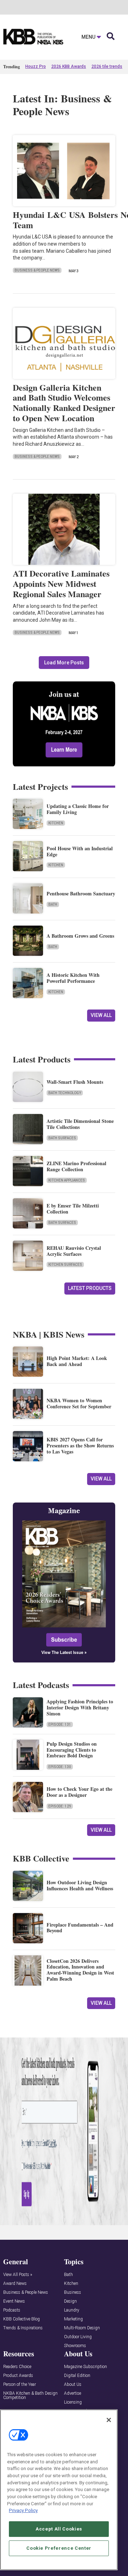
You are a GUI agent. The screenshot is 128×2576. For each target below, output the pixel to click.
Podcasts (12, 2310)
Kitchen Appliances (67, 1180)
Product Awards (18, 2376)
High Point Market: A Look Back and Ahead (77, 1361)
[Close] (109, 2420)
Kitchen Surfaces (65, 1265)
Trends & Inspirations (23, 2328)
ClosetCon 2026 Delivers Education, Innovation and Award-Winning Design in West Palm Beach (80, 1970)
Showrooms (75, 2346)
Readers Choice (17, 2367)
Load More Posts (64, 663)
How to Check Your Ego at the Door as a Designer (79, 1792)
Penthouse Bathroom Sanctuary (81, 893)
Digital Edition (77, 2376)
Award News (15, 2284)
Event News (14, 2301)
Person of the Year (20, 2385)
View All (101, 1015)
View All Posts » (18, 2275)
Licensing (73, 2402)
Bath (53, 904)
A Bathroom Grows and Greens (80, 936)
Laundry (72, 2310)
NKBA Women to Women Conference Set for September (79, 1403)
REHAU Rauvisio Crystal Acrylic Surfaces (74, 1251)
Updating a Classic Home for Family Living (78, 809)
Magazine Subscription (86, 2367)
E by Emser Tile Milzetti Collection (73, 1209)
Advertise (73, 2393)
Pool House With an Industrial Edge (80, 851)
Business (73, 2293)
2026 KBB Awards (69, 66)
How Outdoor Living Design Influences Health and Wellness (80, 1885)
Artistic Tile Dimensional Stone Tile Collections (80, 1124)
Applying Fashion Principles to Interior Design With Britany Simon (80, 1707)
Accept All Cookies (59, 2529)
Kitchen (56, 823)
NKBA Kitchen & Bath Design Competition (30, 2396)
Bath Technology (65, 1093)
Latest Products (90, 1288)
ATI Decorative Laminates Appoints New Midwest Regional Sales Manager (61, 583)
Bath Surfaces (62, 1138)
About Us (73, 2385)
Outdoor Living (78, 2337)
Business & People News (37, 270)
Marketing (73, 2319)
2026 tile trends (107, 66)
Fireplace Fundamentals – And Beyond (80, 1928)
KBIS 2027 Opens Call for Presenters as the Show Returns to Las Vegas (80, 1445)
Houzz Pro (36, 66)
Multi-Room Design (82, 2328)
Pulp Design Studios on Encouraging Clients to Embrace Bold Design (72, 1750)
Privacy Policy (23, 2510)
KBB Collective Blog (22, 2319)
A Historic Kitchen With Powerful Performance (73, 978)
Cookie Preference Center (59, 2548)
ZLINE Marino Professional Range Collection (76, 1166)
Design (70, 2301)
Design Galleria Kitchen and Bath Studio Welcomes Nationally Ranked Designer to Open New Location (64, 403)
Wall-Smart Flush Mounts (75, 1082)
